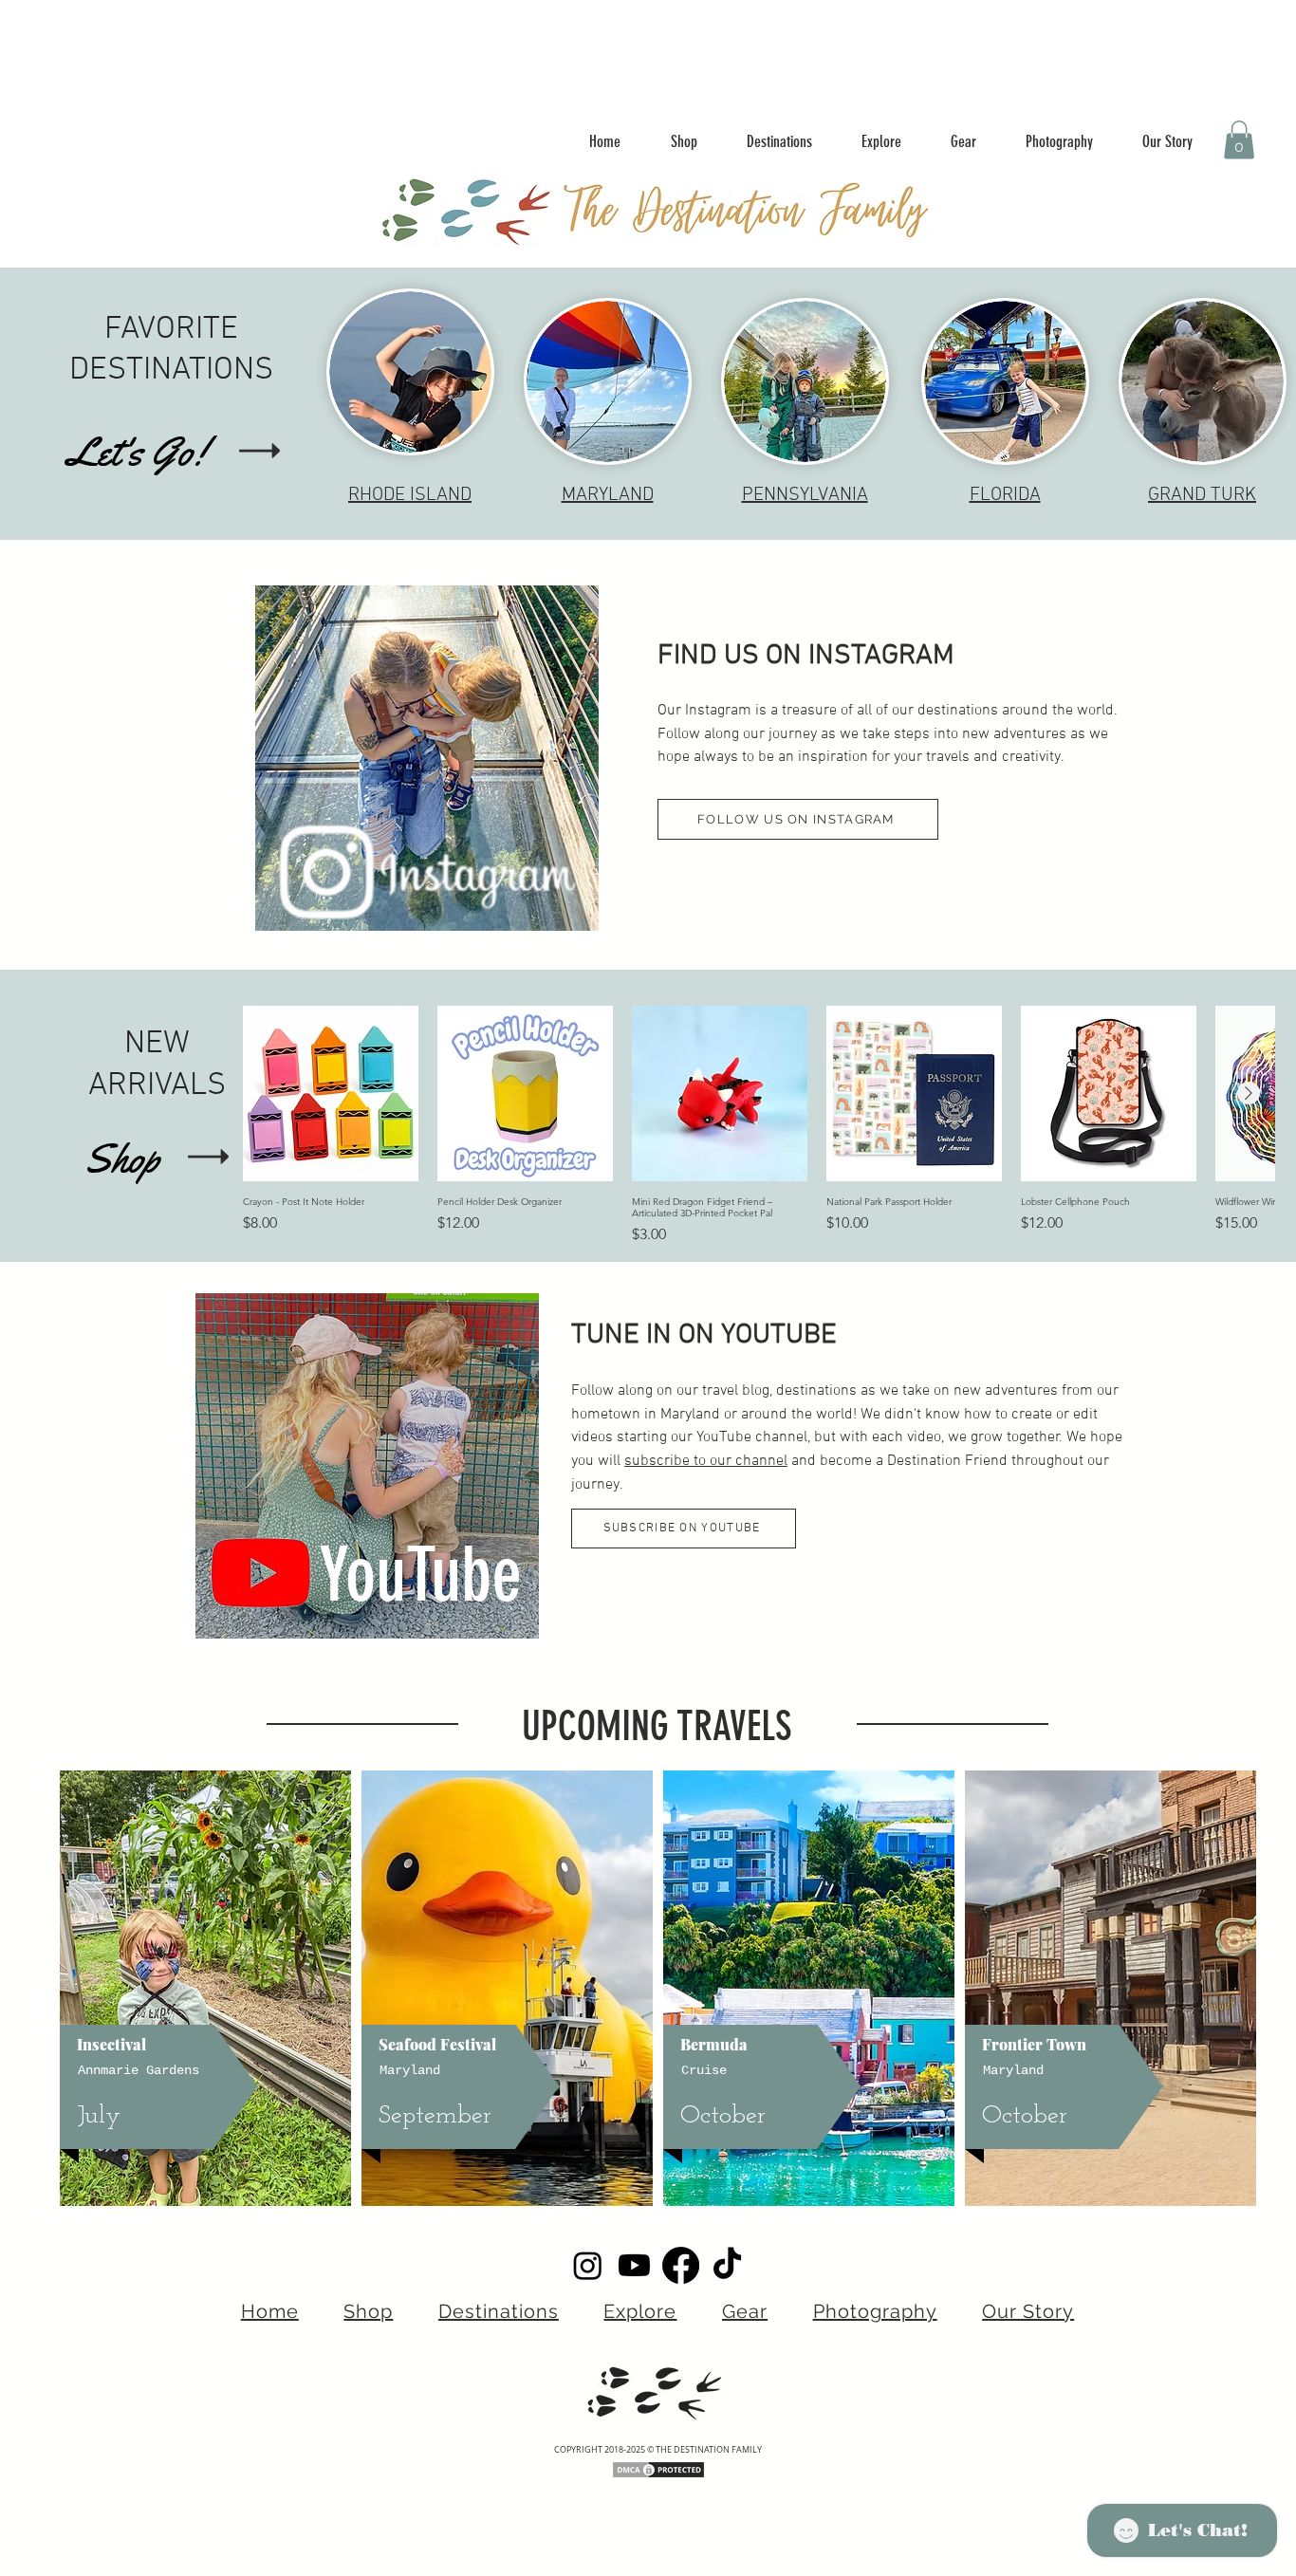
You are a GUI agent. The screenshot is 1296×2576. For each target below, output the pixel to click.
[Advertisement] (380, 43)
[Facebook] (681, 2265)
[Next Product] (1249, 1093)
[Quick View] (331, 1093)
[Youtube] (634, 2265)
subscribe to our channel (706, 1461)
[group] (759, 1126)
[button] (1239, 140)
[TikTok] (727, 2265)
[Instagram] (588, 2265)
